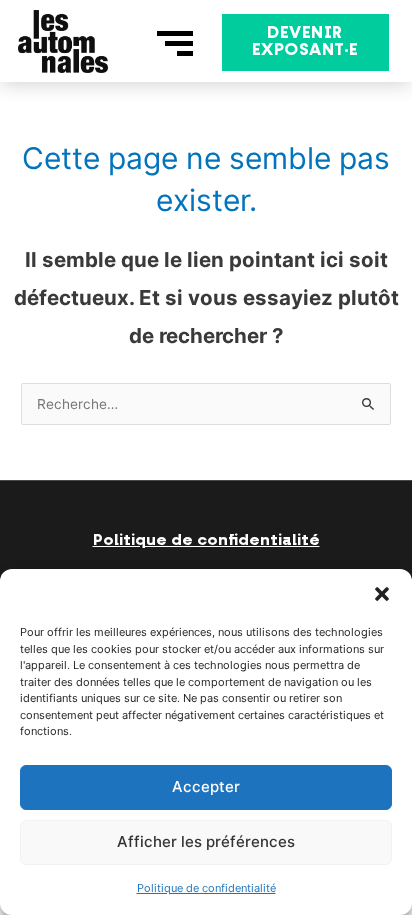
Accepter (206, 786)
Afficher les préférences (206, 841)
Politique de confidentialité (206, 888)
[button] (382, 594)
